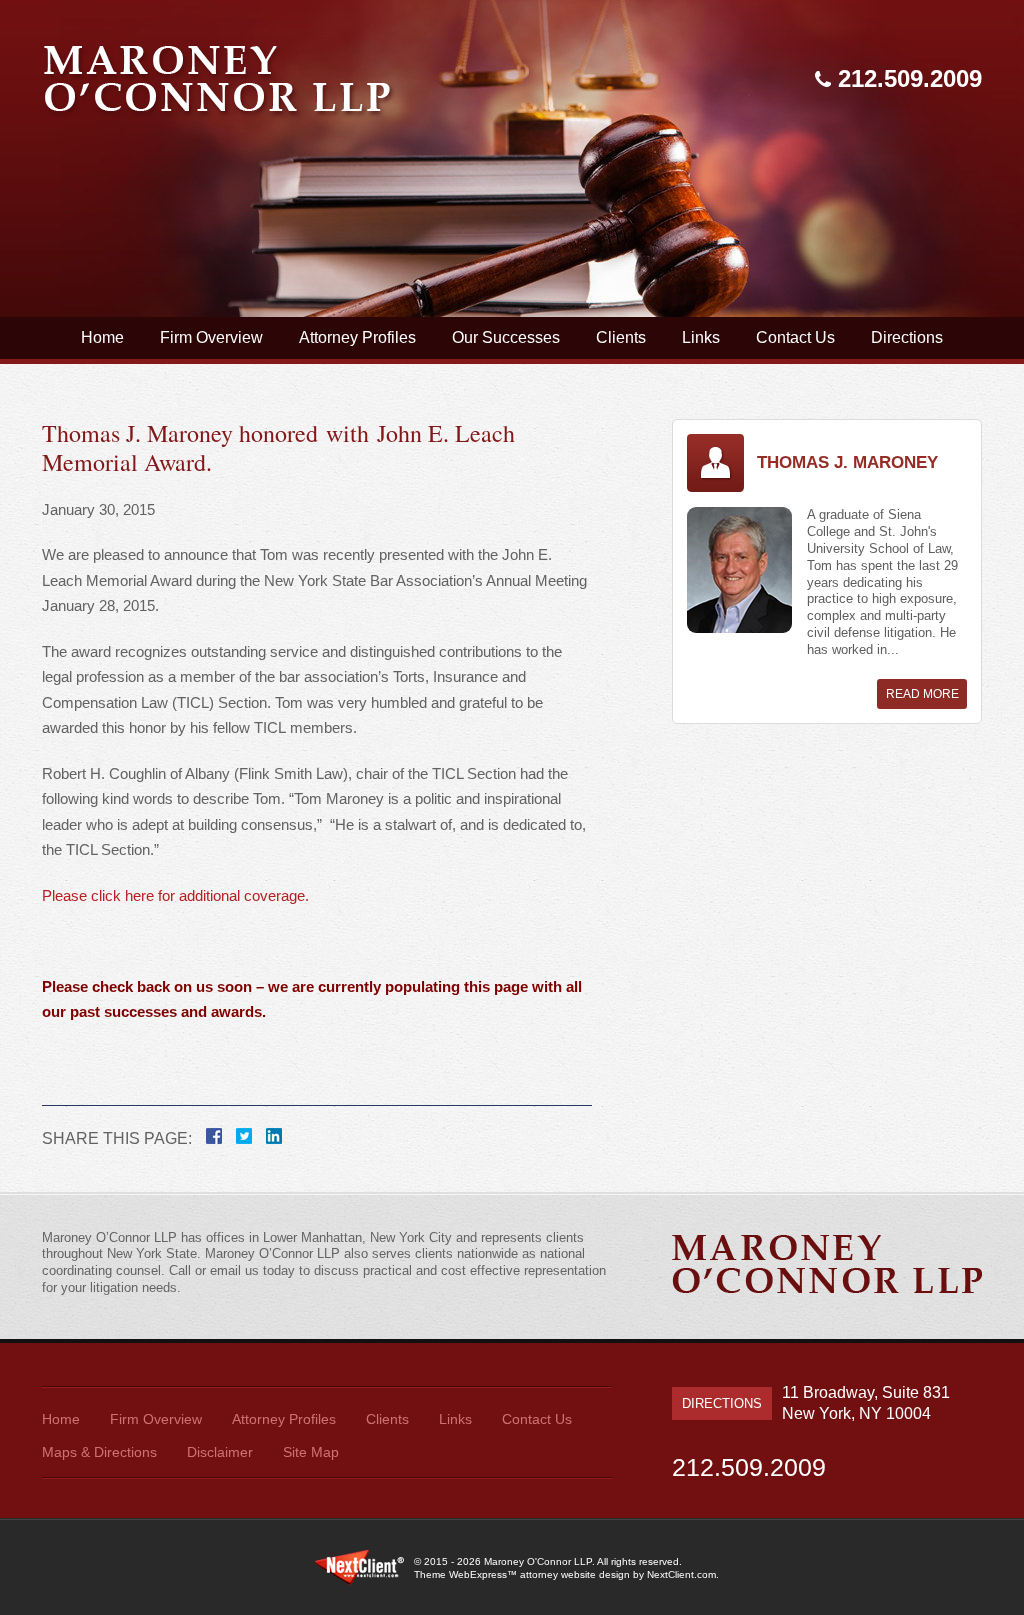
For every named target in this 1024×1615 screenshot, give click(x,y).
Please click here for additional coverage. (177, 895)
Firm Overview (211, 337)
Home (102, 337)
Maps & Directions (99, 1452)
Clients (621, 337)
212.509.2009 (910, 78)
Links (701, 337)
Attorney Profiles (357, 337)
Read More (922, 694)
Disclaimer (220, 1452)
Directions (907, 337)
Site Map (311, 1452)
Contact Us (795, 337)
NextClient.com (681, 1574)
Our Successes (506, 337)
